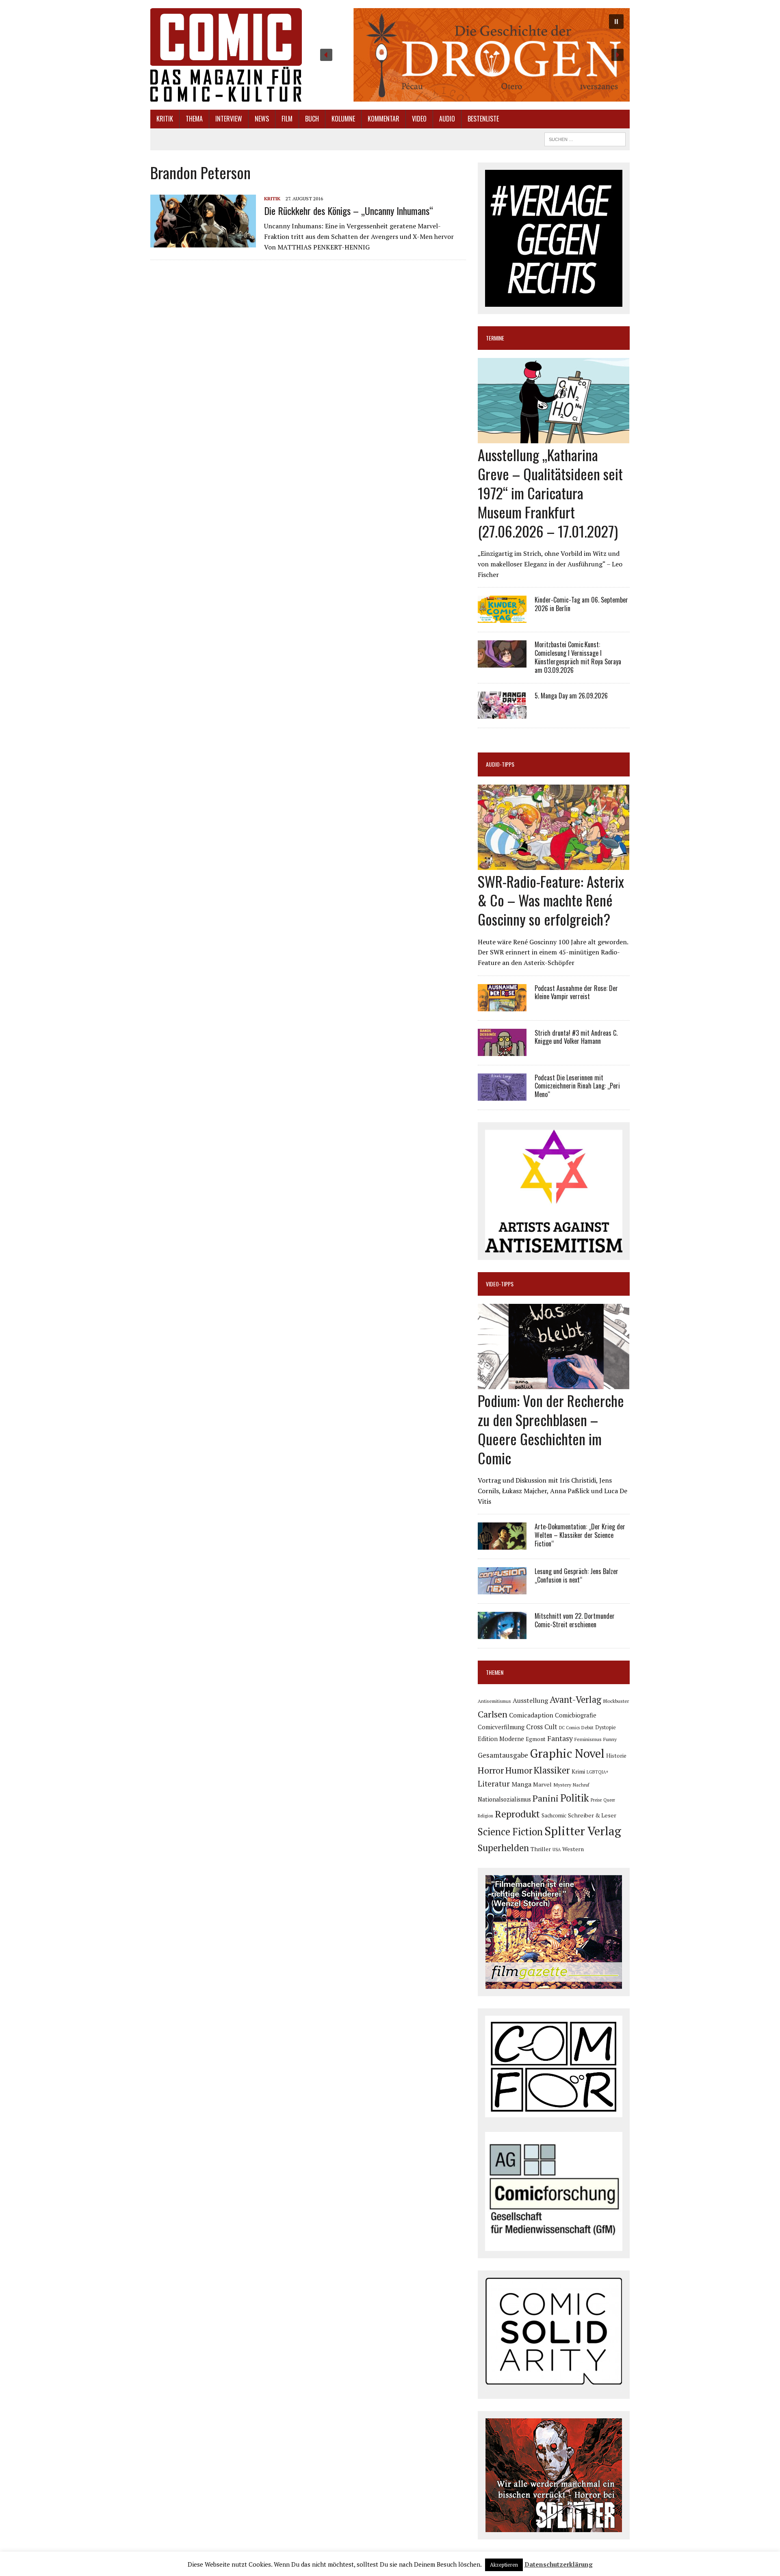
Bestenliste (483, 119)
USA (557, 1850)
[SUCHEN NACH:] (585, 138)
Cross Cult (542, 1727)
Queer (609, 1800)
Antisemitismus (494, 1701)
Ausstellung (530, 1700)
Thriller (541, 1849)
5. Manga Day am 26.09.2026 (571, 696)
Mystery (562, 1785)
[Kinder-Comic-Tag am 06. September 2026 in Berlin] (502, 618)
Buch (312, 119)
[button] (472, 55)
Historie (616, 1756)
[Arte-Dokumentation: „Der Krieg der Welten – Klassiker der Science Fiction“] (502, 1544)
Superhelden (503, 1848)
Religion (485, 1816)
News (262, 119)
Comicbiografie (576, 1715)
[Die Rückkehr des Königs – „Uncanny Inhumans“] (203, 242)
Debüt (587, 1727)
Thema (194, 119)
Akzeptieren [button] (504, 2565)
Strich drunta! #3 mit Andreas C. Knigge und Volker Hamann (576, 1037)
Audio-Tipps (500, 764)
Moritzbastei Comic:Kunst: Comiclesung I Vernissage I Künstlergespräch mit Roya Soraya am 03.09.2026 (578, 657)
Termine (495, 338)
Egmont (536, 1739)
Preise (596, 1800)
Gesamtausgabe (503, 1755)
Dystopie (606, 1727)
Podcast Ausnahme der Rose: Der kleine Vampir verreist (576, 992)
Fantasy (560, 1738)
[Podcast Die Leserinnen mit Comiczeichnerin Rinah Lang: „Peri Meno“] (502, 1095)
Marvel (542, 1784)
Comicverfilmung (501, 1727)
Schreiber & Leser (592, 1815)
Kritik (165, 119)
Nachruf (581, 1785)
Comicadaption (531, 1715)
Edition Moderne (501, 1739)
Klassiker (552, 1770)
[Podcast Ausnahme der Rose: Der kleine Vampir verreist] (502, 1006)
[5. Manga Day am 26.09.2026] (502, 713)
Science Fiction (510, 1832)
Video (419, 119)
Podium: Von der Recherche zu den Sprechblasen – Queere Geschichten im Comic (551, 1429)
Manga (521, 1784)
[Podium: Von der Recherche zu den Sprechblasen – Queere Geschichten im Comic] (554, 1384)
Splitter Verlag (583, 1831)
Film (287, 119)
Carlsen (493, 1714)
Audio (447, 119)
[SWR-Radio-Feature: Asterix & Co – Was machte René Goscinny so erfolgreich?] (554, 864)
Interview (229, 119)
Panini (546, 1798)
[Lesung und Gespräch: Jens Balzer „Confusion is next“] (502, 1589)
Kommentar (383, 119)
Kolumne (343, 119)
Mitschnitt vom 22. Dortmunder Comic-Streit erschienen (575, 1620)
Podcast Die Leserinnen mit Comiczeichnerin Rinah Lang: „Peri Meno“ (577, 1086)
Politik (575, 1798)
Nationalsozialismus (504, 1799)
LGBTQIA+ (598, 1772)
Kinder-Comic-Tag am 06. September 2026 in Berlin (581, 604)
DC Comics (569, 1728)
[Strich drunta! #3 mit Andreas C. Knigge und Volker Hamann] (502, 1050)
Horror (491, 1770)
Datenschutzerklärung (559, 2564)
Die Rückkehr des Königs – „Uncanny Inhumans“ (349, 210)
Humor (519, 1770)
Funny (610, 1739)
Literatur (494, 1783)
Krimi (578, 1772)
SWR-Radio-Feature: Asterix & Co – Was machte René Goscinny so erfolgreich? (551, 900)
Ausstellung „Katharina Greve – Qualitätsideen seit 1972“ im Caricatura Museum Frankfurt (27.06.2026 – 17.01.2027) (550, 492)
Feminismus (588, 1739)
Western (573, 1849)
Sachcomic (554, 1816)
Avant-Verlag (575, 1699)
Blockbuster (616, 1701)
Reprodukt (517, 1814)
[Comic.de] (226, 55)
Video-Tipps (500, 1284)
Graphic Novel (567, 1753)
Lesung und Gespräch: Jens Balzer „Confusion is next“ (576, 1575)
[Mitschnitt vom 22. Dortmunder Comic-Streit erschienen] (502, 1634)
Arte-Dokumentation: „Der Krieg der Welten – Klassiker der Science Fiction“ (580, 1535)
